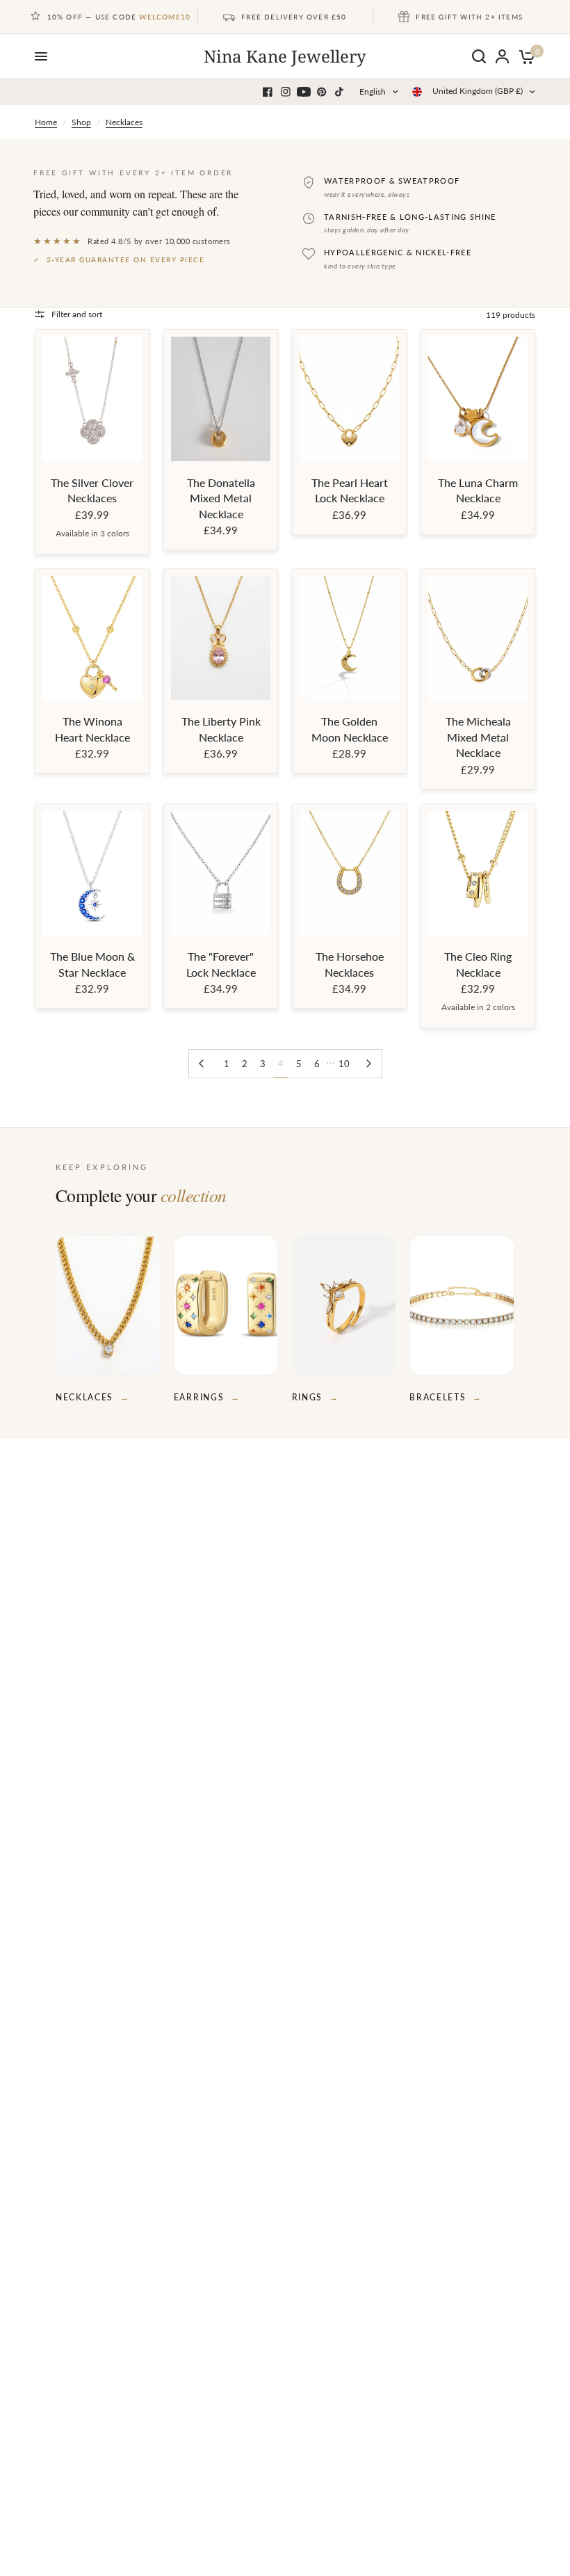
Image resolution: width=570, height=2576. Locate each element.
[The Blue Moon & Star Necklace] (92, 873)
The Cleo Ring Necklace (478, 964)
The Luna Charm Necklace (478, 490)
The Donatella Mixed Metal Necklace (221, 498)
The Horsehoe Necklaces (350, 964)
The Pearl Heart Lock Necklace (350, 490)
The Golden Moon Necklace (350, 729)
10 (344, 1064)
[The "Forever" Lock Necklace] (221, 873)
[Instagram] (286, 92)
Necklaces (124, 122)
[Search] (479, 56)
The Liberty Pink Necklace (221, 729)
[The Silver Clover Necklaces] (92, 399)
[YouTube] (304, 92)
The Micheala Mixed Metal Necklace (478, 737)
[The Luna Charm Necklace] (478, 399)
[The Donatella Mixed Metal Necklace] (221, 399)
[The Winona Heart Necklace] (92, 638)
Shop (81, 122)
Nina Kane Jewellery (285, 56)
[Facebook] (268, 92)
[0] (524, 56)
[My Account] (502, 56)
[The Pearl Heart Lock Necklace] (349, 399)
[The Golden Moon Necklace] (349, 638)
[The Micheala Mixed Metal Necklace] (478, 638)
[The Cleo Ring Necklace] (478, 873)
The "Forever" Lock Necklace (221, 964)
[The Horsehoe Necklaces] (349, 873)
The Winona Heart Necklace (92, 729)
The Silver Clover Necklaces (92, 490)
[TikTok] (340, 92)
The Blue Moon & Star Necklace (92, 964)
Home (46, 122)
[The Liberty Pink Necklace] (221, 638)
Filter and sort (77, 314)
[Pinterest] (322, 92)
